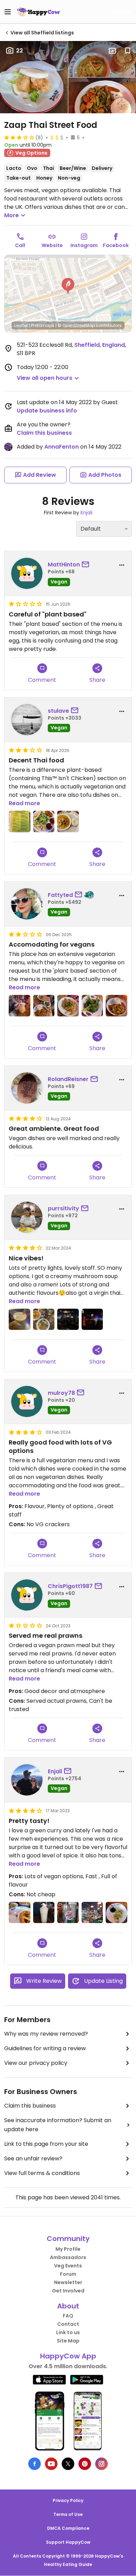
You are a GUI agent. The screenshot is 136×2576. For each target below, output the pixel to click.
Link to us (68, 2332)
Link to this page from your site (46, 2144)
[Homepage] (38, 12)
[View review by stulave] (27, 720)
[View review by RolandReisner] (27, 1088)
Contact (68, 2324)
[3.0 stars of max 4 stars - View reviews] (19, 137)
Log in (123, 12)
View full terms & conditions (42, 2173)
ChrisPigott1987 (70, 1586)
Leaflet (21, 325)
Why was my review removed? (46, 2034)
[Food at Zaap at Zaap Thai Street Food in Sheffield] (44, 1006)
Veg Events (68, 2266)
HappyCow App (68, 2356)
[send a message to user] (87, 565)
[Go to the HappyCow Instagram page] (101, 2464)
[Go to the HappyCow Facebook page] (35, 2464)
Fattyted (60, 895)
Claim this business (44, 433)
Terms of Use (68, 2514)
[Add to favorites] (128, 51)
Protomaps (43, 325)
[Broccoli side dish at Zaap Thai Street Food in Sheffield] (92, 1006)
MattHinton (64, 565)
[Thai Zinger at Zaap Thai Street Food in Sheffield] (44, 1913)
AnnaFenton (62, 447)
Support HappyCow (68, 2542)
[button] (68, 286)
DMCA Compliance (68, 2528)
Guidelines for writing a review (45, 2048)
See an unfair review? (33, 2158)
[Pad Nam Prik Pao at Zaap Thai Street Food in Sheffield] (116, 1006)
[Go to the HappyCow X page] (68, 2464)
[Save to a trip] (112, 51)
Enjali (86, 513)
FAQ (68, 2316)
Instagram (84, 245)
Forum (68, 2274)
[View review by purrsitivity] (27, 1217)
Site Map (68, 2341)
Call (20, 245)
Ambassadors (68, 2257)
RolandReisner (68, 1079)
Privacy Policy (68, 2500)
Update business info (47, 411)
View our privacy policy (36, 2063)
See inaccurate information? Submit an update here (58, 2125)
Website (52, 245)
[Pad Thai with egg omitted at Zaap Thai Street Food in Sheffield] (68, 1006)
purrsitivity (63, 1208)
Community (68, 2239)
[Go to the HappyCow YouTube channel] (51, 2464)
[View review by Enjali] (27, 1780)
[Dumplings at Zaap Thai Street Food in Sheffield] (116, 1913)
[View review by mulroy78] (27, 1401)
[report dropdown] (122, 565)
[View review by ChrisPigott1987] (27, 1595)
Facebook (116, 245)
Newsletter (68, 2282)
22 (20, 51)
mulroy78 (61, 1393)
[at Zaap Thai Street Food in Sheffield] (20, 821)
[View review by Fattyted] (27, 904)
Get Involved (68, 2291)
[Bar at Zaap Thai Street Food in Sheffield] (92, 1913)
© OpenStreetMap (76, 325)
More (12, 215)
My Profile (68, 2249)
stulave (58, 711)
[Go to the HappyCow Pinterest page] (85, 2464)
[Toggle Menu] (8, 12)
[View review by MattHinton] (27, 573)
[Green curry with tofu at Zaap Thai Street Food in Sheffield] (20, 1913)
